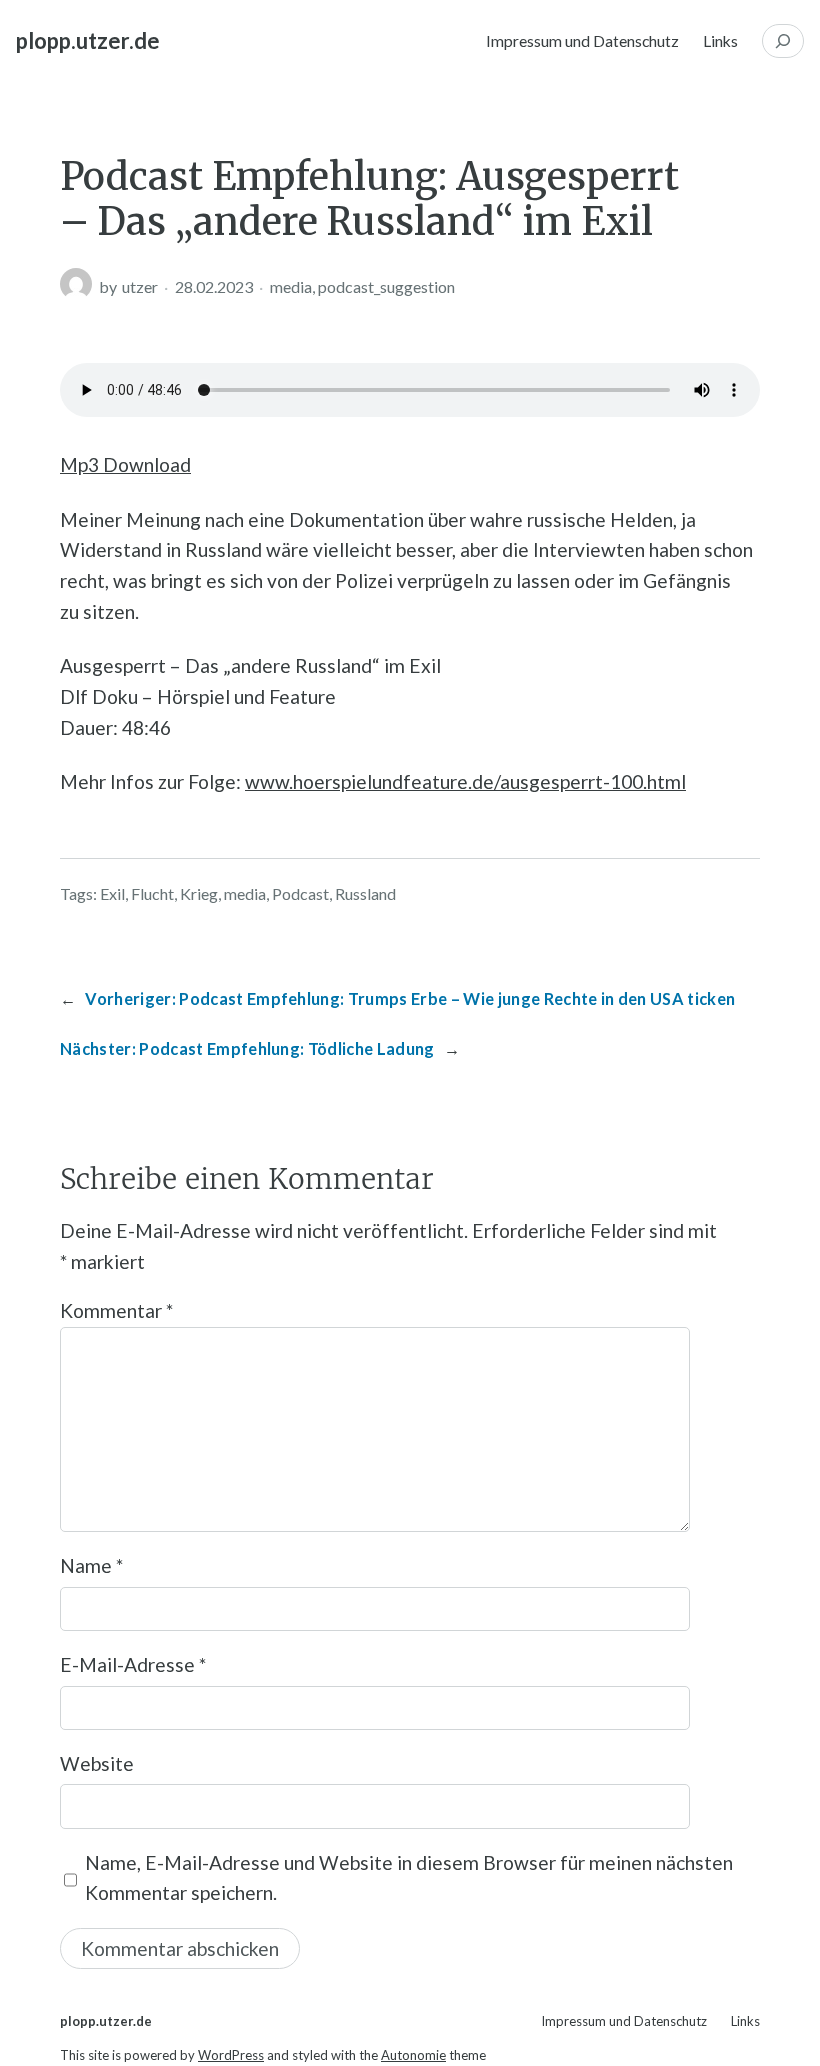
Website (97, 1763)
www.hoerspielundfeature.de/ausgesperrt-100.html (465, 781)
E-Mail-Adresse (133, 1664)
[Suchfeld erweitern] (783, 41)
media (291, 286)
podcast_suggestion (386, 286)
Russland (365, 893)
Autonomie (413, 2055)
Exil (112, 893)
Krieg (199, 893)
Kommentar (116, 1310)
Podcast (300, 893)
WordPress (231, 2055)
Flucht (152, 893)
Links (720, 40)
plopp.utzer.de (88, 40)
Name (91, 1565)
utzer (140, 286)
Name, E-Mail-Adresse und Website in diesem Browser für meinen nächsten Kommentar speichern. (409, 1878)
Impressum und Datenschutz (582, 40)
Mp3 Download (125, 464)
